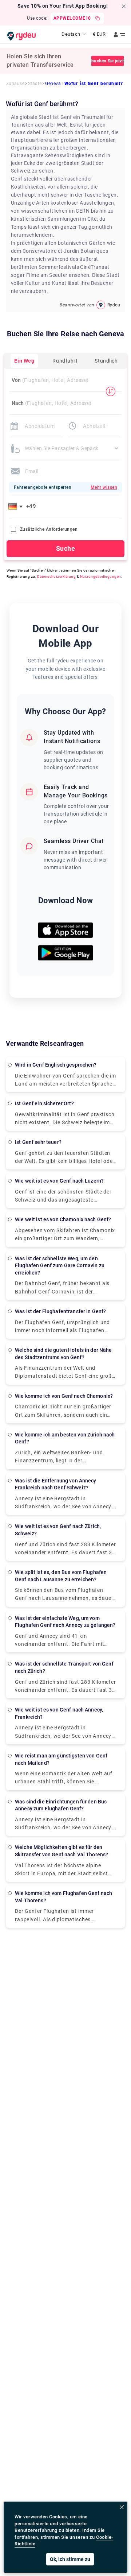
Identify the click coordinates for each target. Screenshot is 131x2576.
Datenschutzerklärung (57, 577)
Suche (65, 548)
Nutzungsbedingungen (101, 577)
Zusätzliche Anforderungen (49, 529)
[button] (17, 506)
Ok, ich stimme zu (70, 2559)
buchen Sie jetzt (108, 61)
